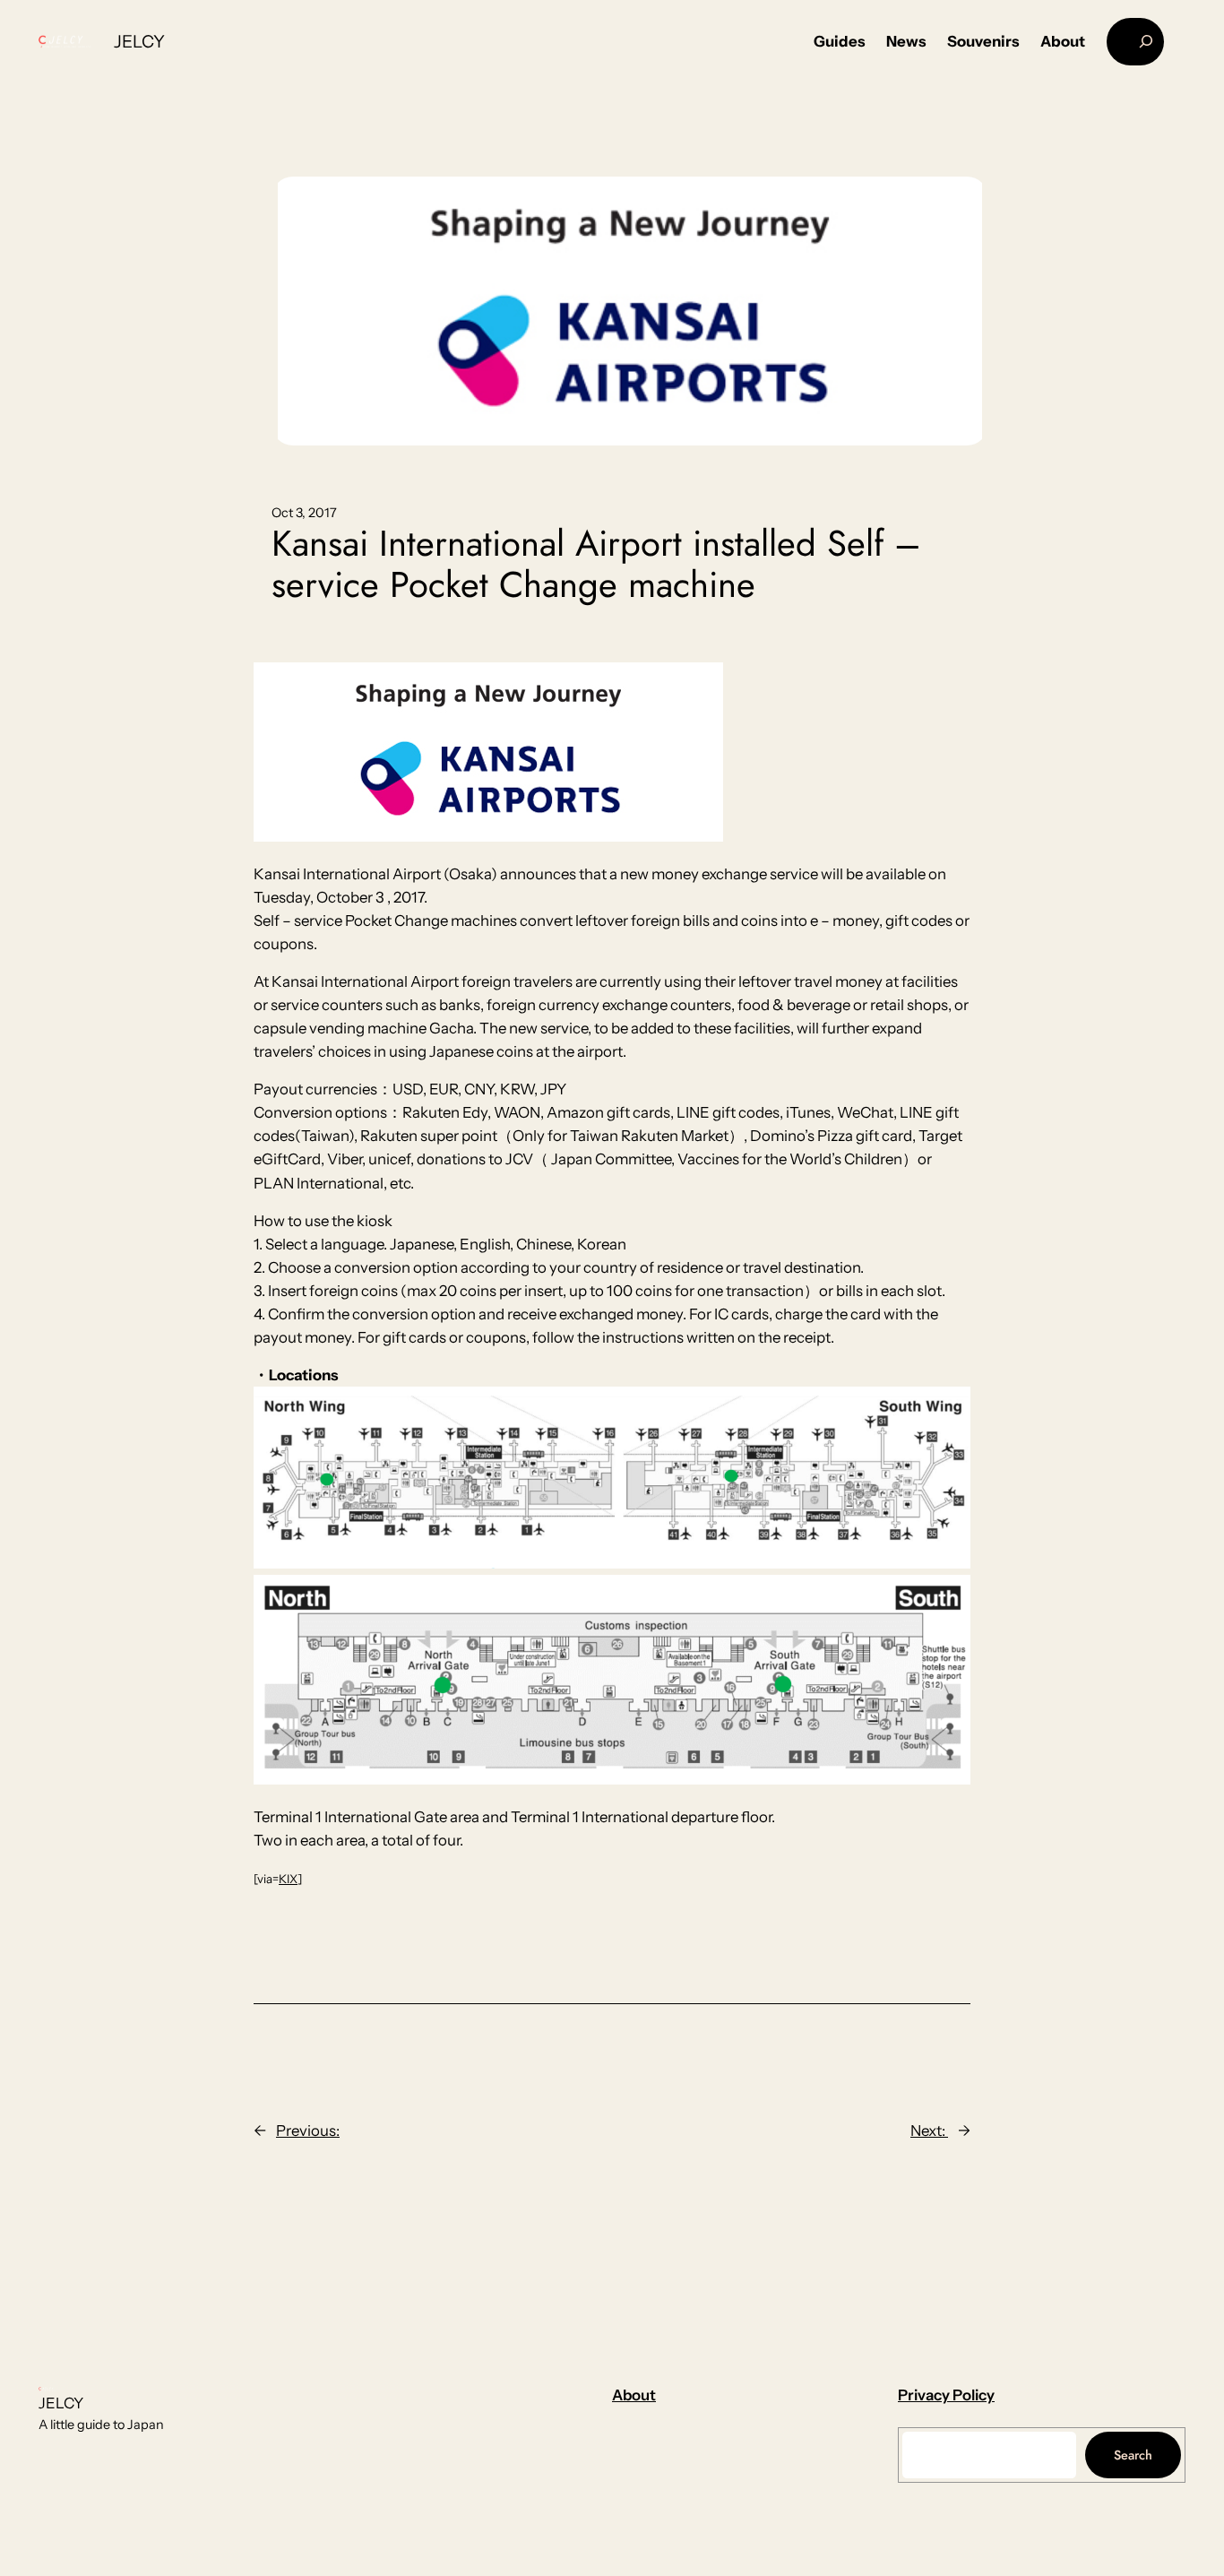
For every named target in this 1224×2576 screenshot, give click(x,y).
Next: (929, 2131)
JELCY (139, 41)
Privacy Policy (946, 2395)
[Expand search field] (1135, 42)
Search (1133, 2455)
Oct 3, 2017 (304, 513)
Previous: (308, 2131)
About (634, 2395)
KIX (288, 1879)
